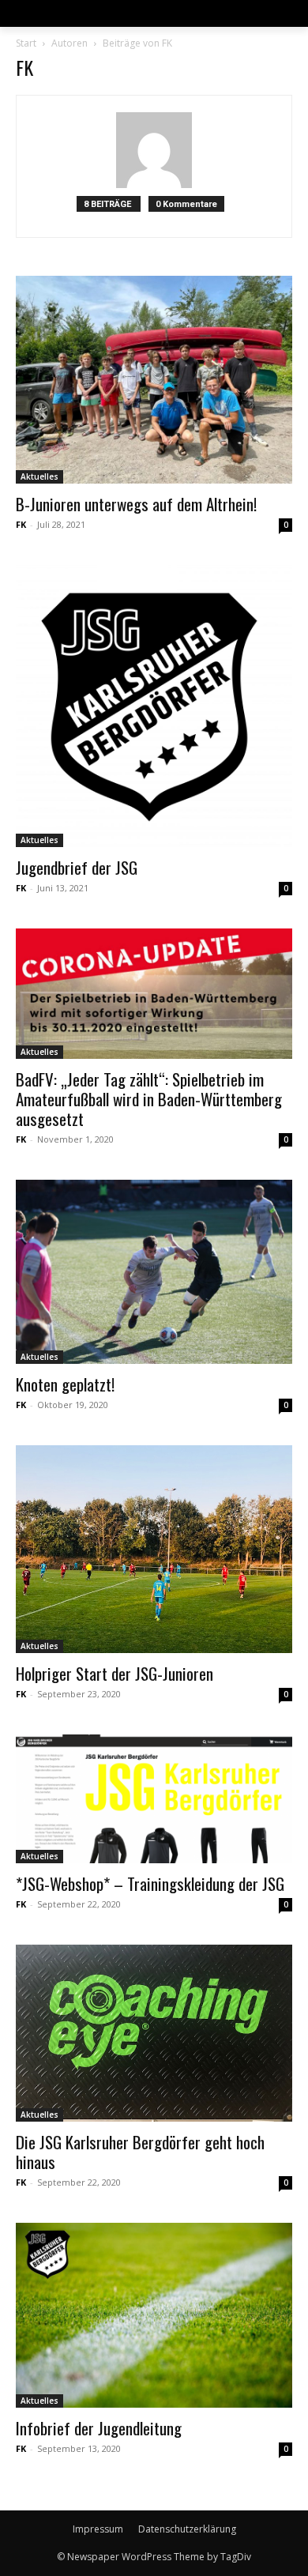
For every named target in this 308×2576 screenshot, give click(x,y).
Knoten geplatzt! (65, 1384)
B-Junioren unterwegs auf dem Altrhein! (136, 504)
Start (26, 43)
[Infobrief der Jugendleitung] (154, 2315)
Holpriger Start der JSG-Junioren (115, 1673)
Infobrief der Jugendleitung (99, 2428)
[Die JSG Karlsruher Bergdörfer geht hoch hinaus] (154, 2034)
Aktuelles (39, 476)
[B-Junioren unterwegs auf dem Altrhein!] (154, 380)
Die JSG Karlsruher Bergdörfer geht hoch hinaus (140, 2152)
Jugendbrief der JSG (77, 867)
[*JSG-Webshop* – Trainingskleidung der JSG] (154, 1799)
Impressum (98, 2529)
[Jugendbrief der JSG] (154, 706)
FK (21, 524)
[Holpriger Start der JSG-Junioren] (154, 1549)
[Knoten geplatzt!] (154, 1272)
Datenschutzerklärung (187, 2529)
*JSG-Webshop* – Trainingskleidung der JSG (150, 1883)
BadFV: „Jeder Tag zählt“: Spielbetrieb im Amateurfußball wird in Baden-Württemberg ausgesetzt (149, 1099)
